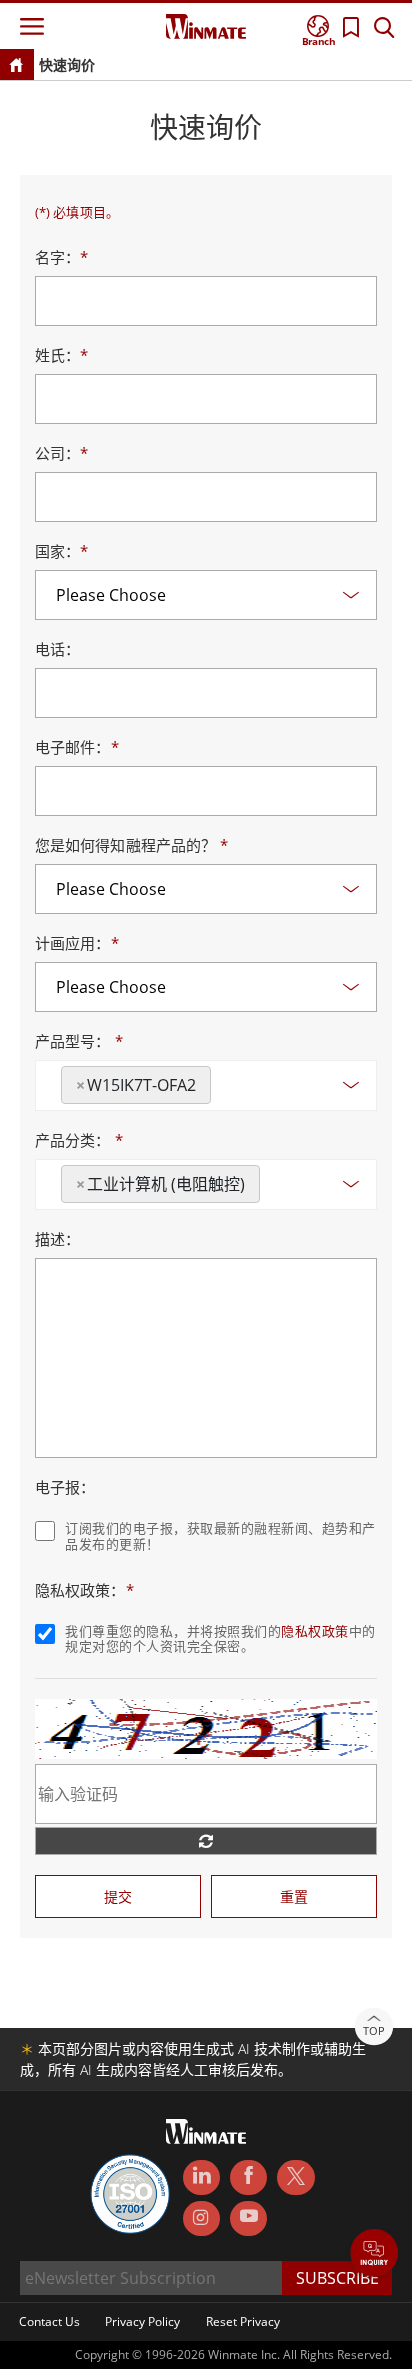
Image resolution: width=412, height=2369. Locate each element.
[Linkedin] (201, 2178)
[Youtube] (248, 2219)
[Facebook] (248, 2178)
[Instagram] (201, 2218)
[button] (374, 2254)
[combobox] (206, 1085)
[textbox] (222, 1078)
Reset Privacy (243, 2321)
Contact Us (49, 2321)
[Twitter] (295, 2176)
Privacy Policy (142, 2321)
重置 (294, 1896)
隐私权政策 (315, 1631)
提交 (118, 1896)
